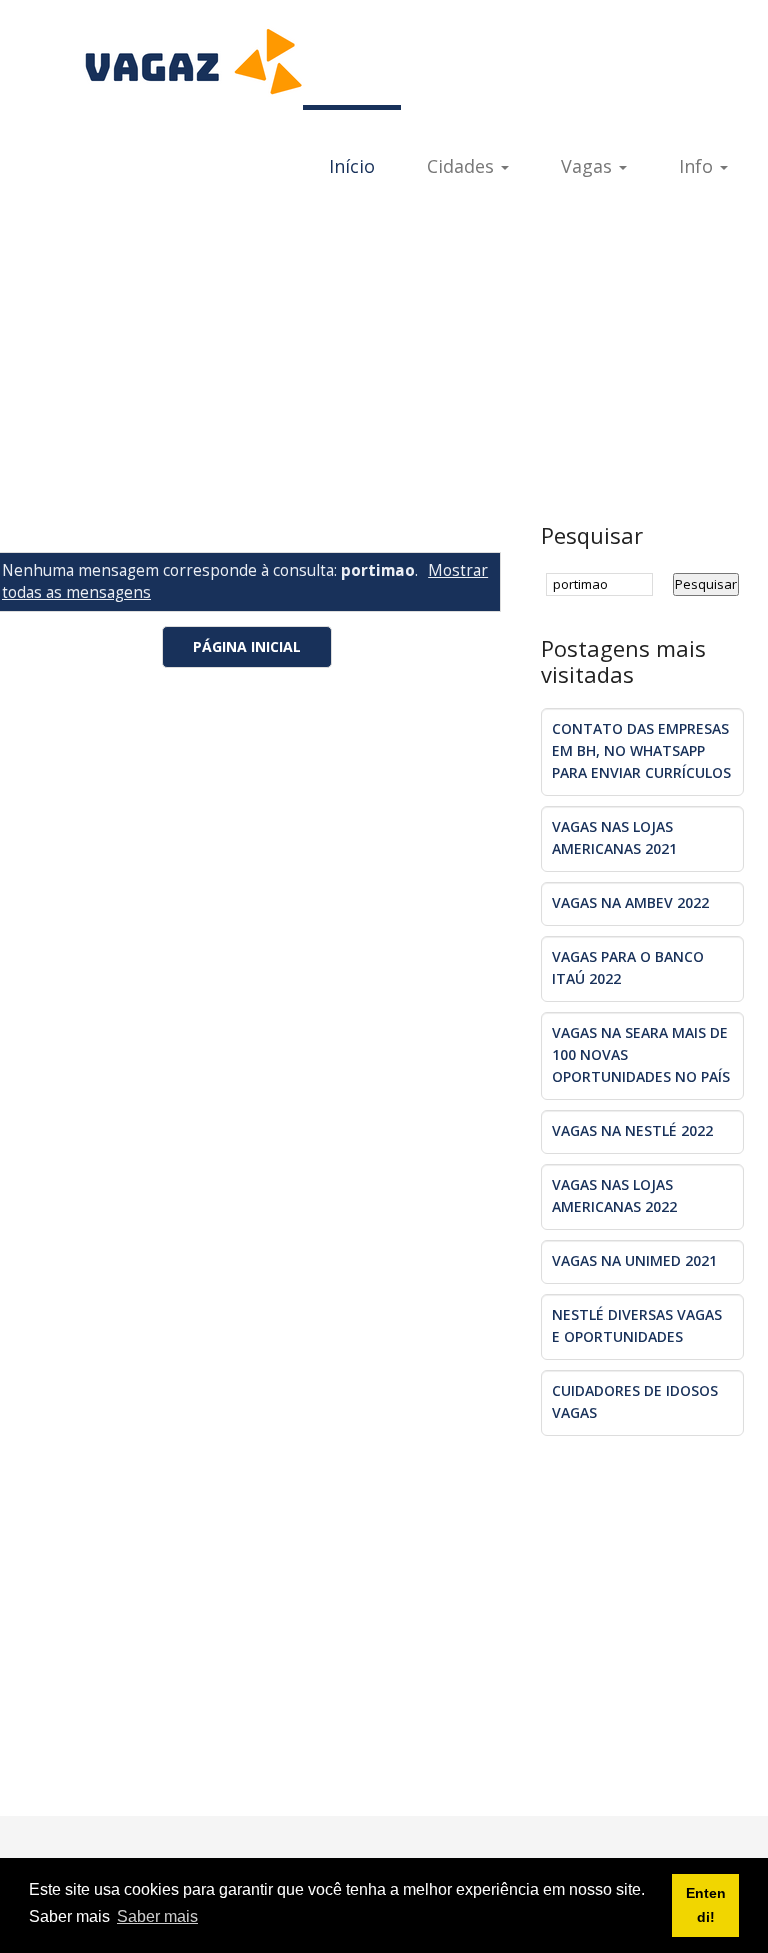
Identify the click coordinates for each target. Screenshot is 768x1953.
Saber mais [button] (157, 1916)
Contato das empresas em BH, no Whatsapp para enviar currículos (641, 750)
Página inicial (247, 646)
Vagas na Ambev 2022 (630, 902)
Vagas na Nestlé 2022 (632, 1130)
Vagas (589, 166)
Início (352, 166)
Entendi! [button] (706, 1905)
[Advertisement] (384, 362)
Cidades (463, 166)
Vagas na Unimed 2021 (634, 1260)
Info (698, 166)
